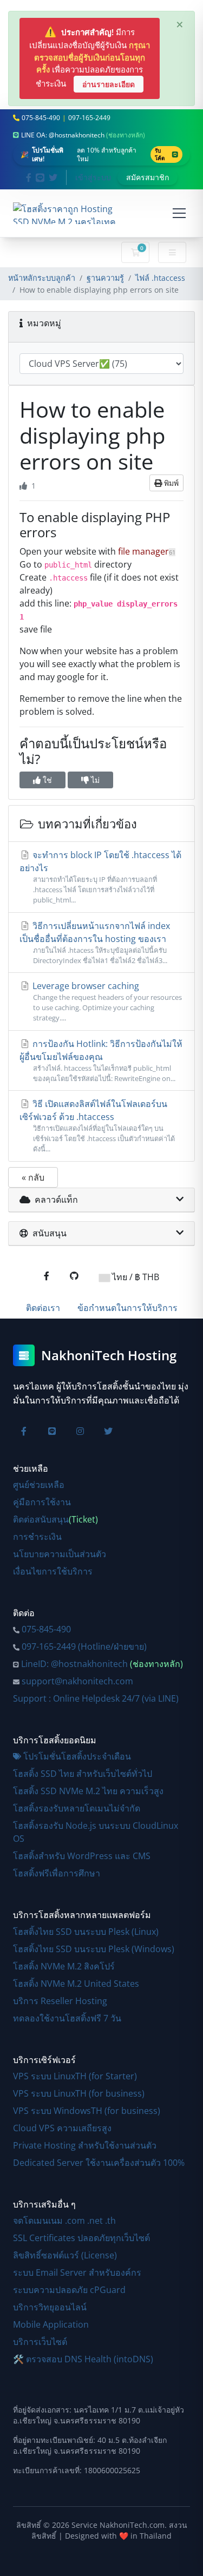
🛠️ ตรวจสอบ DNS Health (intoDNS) (83, 2359)
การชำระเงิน (37, 1537)
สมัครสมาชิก (148, 177)
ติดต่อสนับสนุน (55, 1519)
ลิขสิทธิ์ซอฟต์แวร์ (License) (65, 2255)
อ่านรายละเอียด (109, 84)
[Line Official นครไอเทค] (40, 177)
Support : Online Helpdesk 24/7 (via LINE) (96, 1698)
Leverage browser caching (106, 1001)
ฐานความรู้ (105, 278)
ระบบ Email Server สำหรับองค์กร (77, 2272)
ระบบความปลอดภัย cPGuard (69, 2290)
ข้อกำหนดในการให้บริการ (127, 1308)
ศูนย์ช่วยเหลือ (39, 1485)
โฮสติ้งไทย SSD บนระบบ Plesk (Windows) (94, 1949)
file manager (147, 551)
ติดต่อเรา (43, 1308)
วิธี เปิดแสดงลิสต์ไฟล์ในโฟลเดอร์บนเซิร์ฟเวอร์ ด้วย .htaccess (97, 1126)
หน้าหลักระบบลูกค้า (42, 278)
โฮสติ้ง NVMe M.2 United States (76, 1984)
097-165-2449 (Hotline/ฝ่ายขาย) (84, 1646)
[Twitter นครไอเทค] (53, 177)
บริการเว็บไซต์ (40, 2342)
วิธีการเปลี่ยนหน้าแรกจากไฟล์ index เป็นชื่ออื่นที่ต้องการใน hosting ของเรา (95, 943)
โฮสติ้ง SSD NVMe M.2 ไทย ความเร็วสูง (88, 1791)
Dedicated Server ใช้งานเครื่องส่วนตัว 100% (99, 2163)
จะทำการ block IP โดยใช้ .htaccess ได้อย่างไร (100, 877)
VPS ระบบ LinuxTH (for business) (79, 2093)
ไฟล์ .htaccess (160, 278)
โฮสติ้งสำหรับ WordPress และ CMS (82, 1856)
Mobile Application (51, 2324)
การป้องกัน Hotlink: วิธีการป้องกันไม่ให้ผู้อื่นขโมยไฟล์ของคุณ (101, 1060)
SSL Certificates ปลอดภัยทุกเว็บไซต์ (81, 2238)
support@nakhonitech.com (77, 1681)
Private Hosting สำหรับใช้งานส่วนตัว (85, 2145)
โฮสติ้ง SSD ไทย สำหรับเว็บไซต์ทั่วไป (83, 1774)
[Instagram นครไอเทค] (80, 1431)
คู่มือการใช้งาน (42, 1502)
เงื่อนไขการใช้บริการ (53, 1571)
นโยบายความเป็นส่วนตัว (60, 1554)
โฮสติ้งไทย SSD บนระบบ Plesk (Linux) (86, 1932)
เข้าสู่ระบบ (93, 177)
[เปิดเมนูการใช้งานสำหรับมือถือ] (179, 213)
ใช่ (46, 780)
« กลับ (33, 1177)
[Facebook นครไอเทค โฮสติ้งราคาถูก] (29, 177)
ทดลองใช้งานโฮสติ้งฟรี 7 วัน (67, 2018)
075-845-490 (46, 1629)
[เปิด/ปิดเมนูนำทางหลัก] (172, 253)
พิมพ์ (170, 483)
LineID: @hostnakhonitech (102, 1664)
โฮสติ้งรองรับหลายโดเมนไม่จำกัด (77, 1808)
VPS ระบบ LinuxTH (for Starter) (75, 2076)
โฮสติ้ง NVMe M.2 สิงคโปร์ (64, 1966)
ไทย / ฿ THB (135, 1277)
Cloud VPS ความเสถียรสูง (62, 2128)
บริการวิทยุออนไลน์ (50, 2307)
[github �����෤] (74, 1276)
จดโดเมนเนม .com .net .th (64, 2221)
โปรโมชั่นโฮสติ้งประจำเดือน (77, 1756)
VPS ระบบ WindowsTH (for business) (87, 2111)
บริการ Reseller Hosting (60, 2001)
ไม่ (94, 780)
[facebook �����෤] (47, 1276)
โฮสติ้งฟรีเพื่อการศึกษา (57, 1873)
